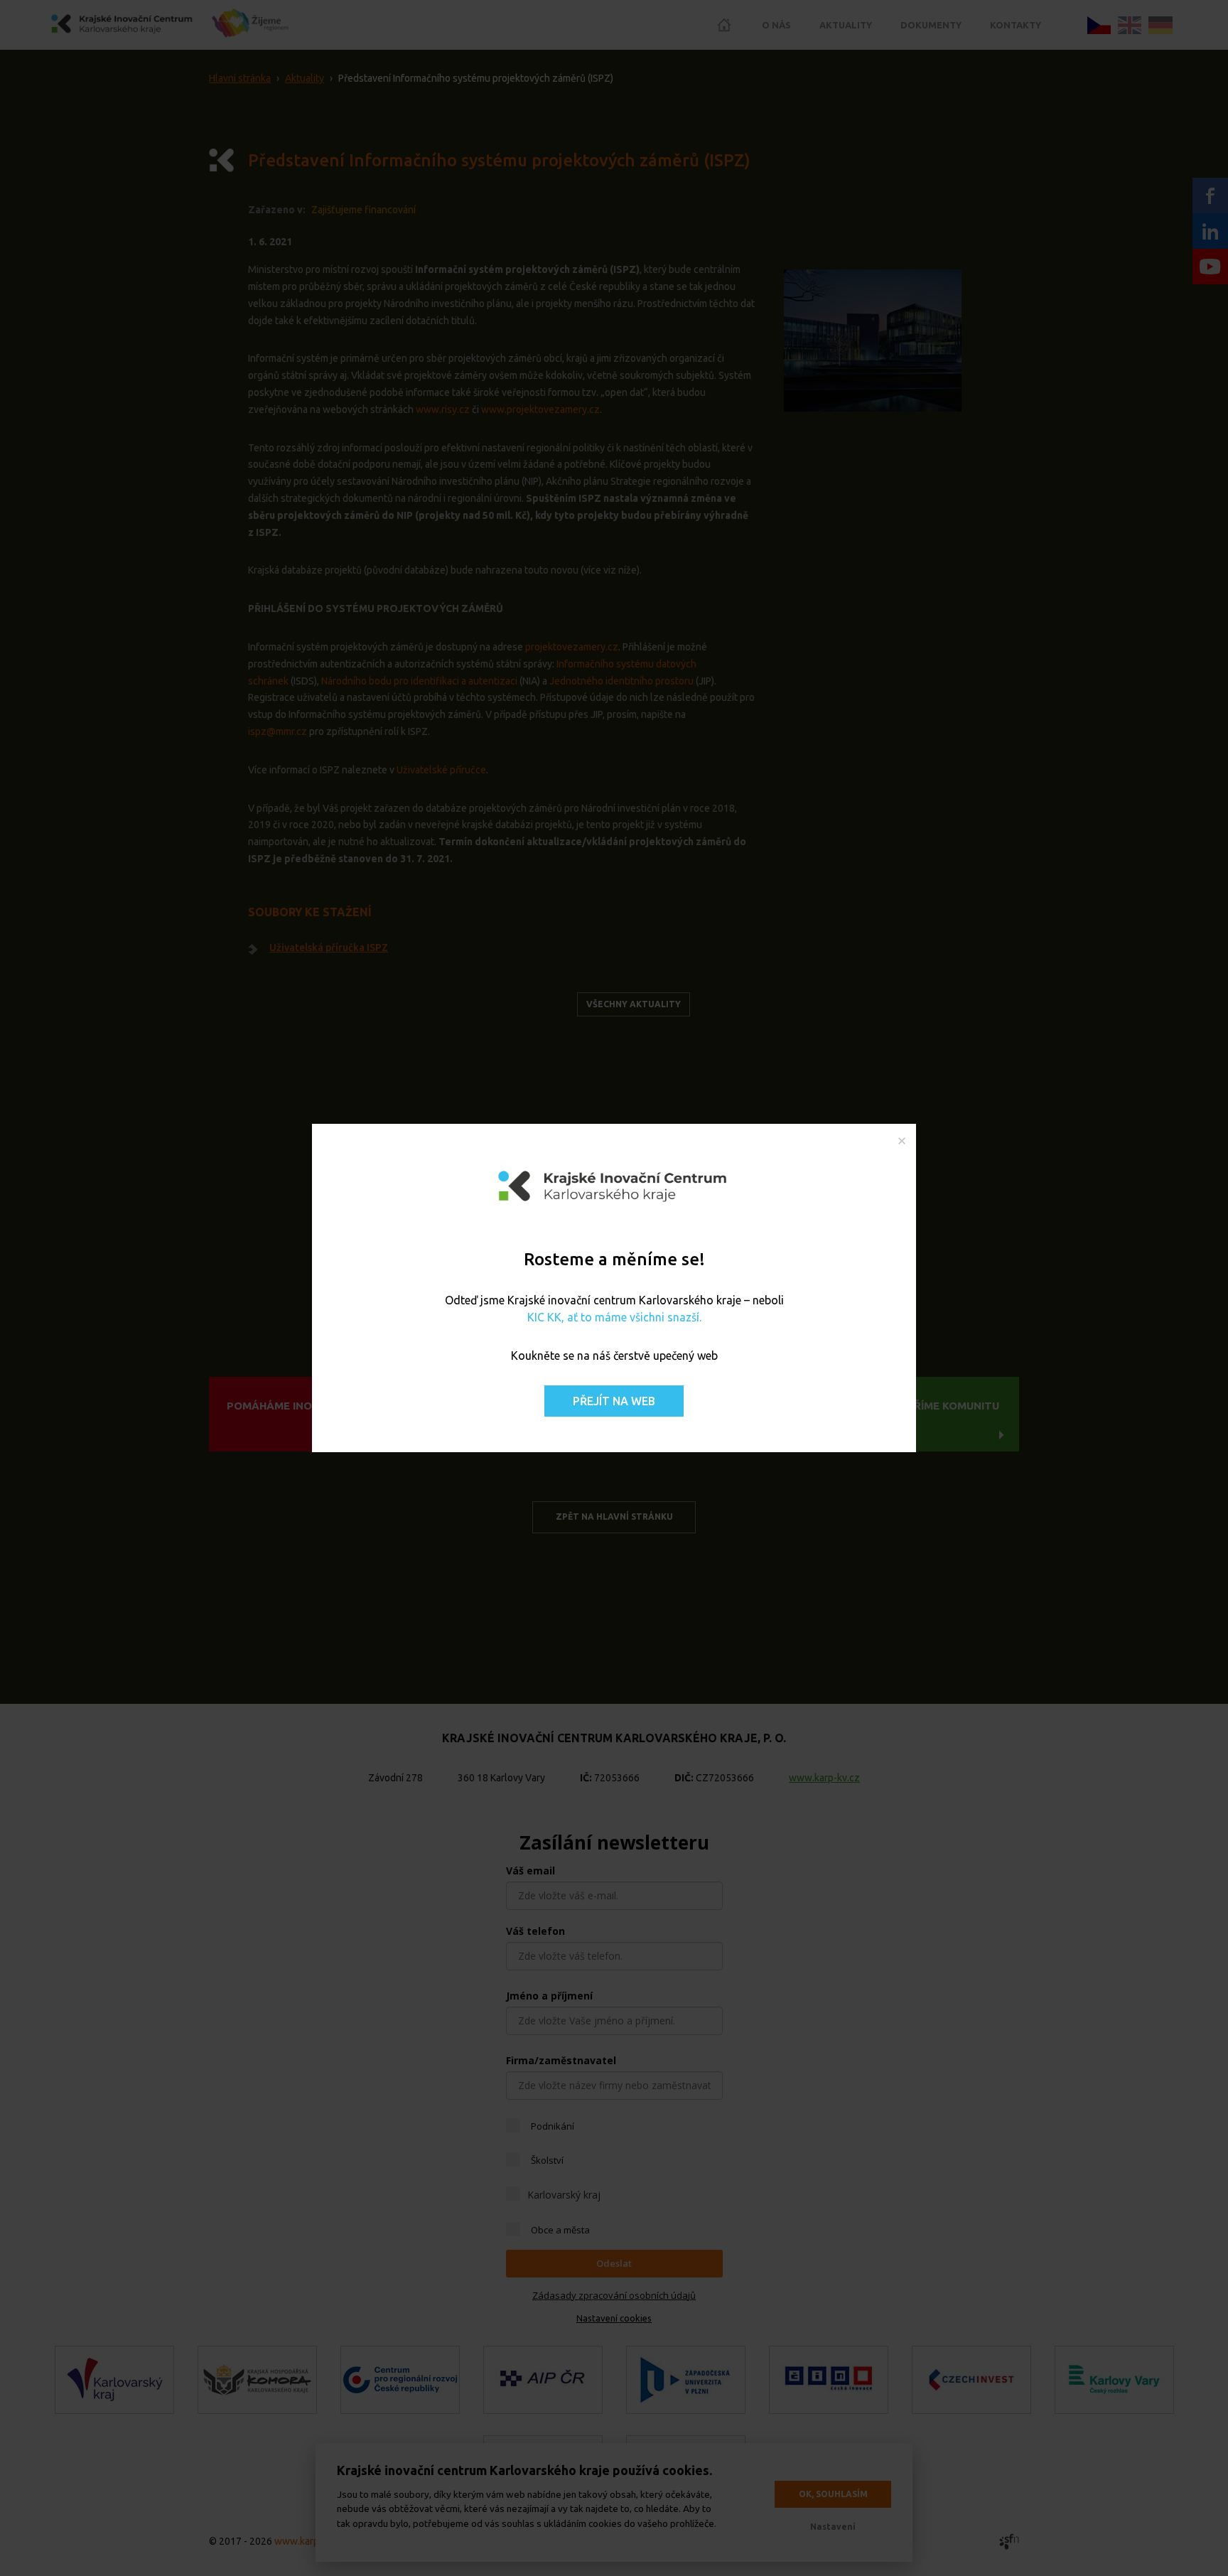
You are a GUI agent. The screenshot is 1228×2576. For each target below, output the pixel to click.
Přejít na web (614, 1401)
